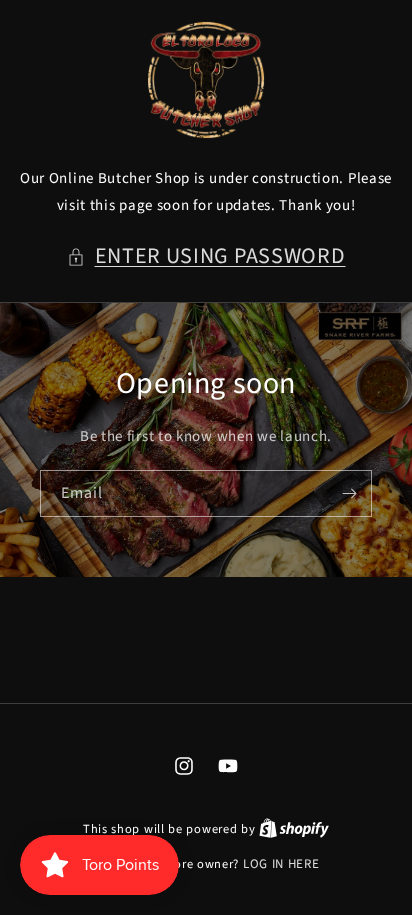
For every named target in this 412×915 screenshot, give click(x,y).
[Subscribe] (349, 493)
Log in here (281, 864)
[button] (206, 257)
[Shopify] (294, 829)
